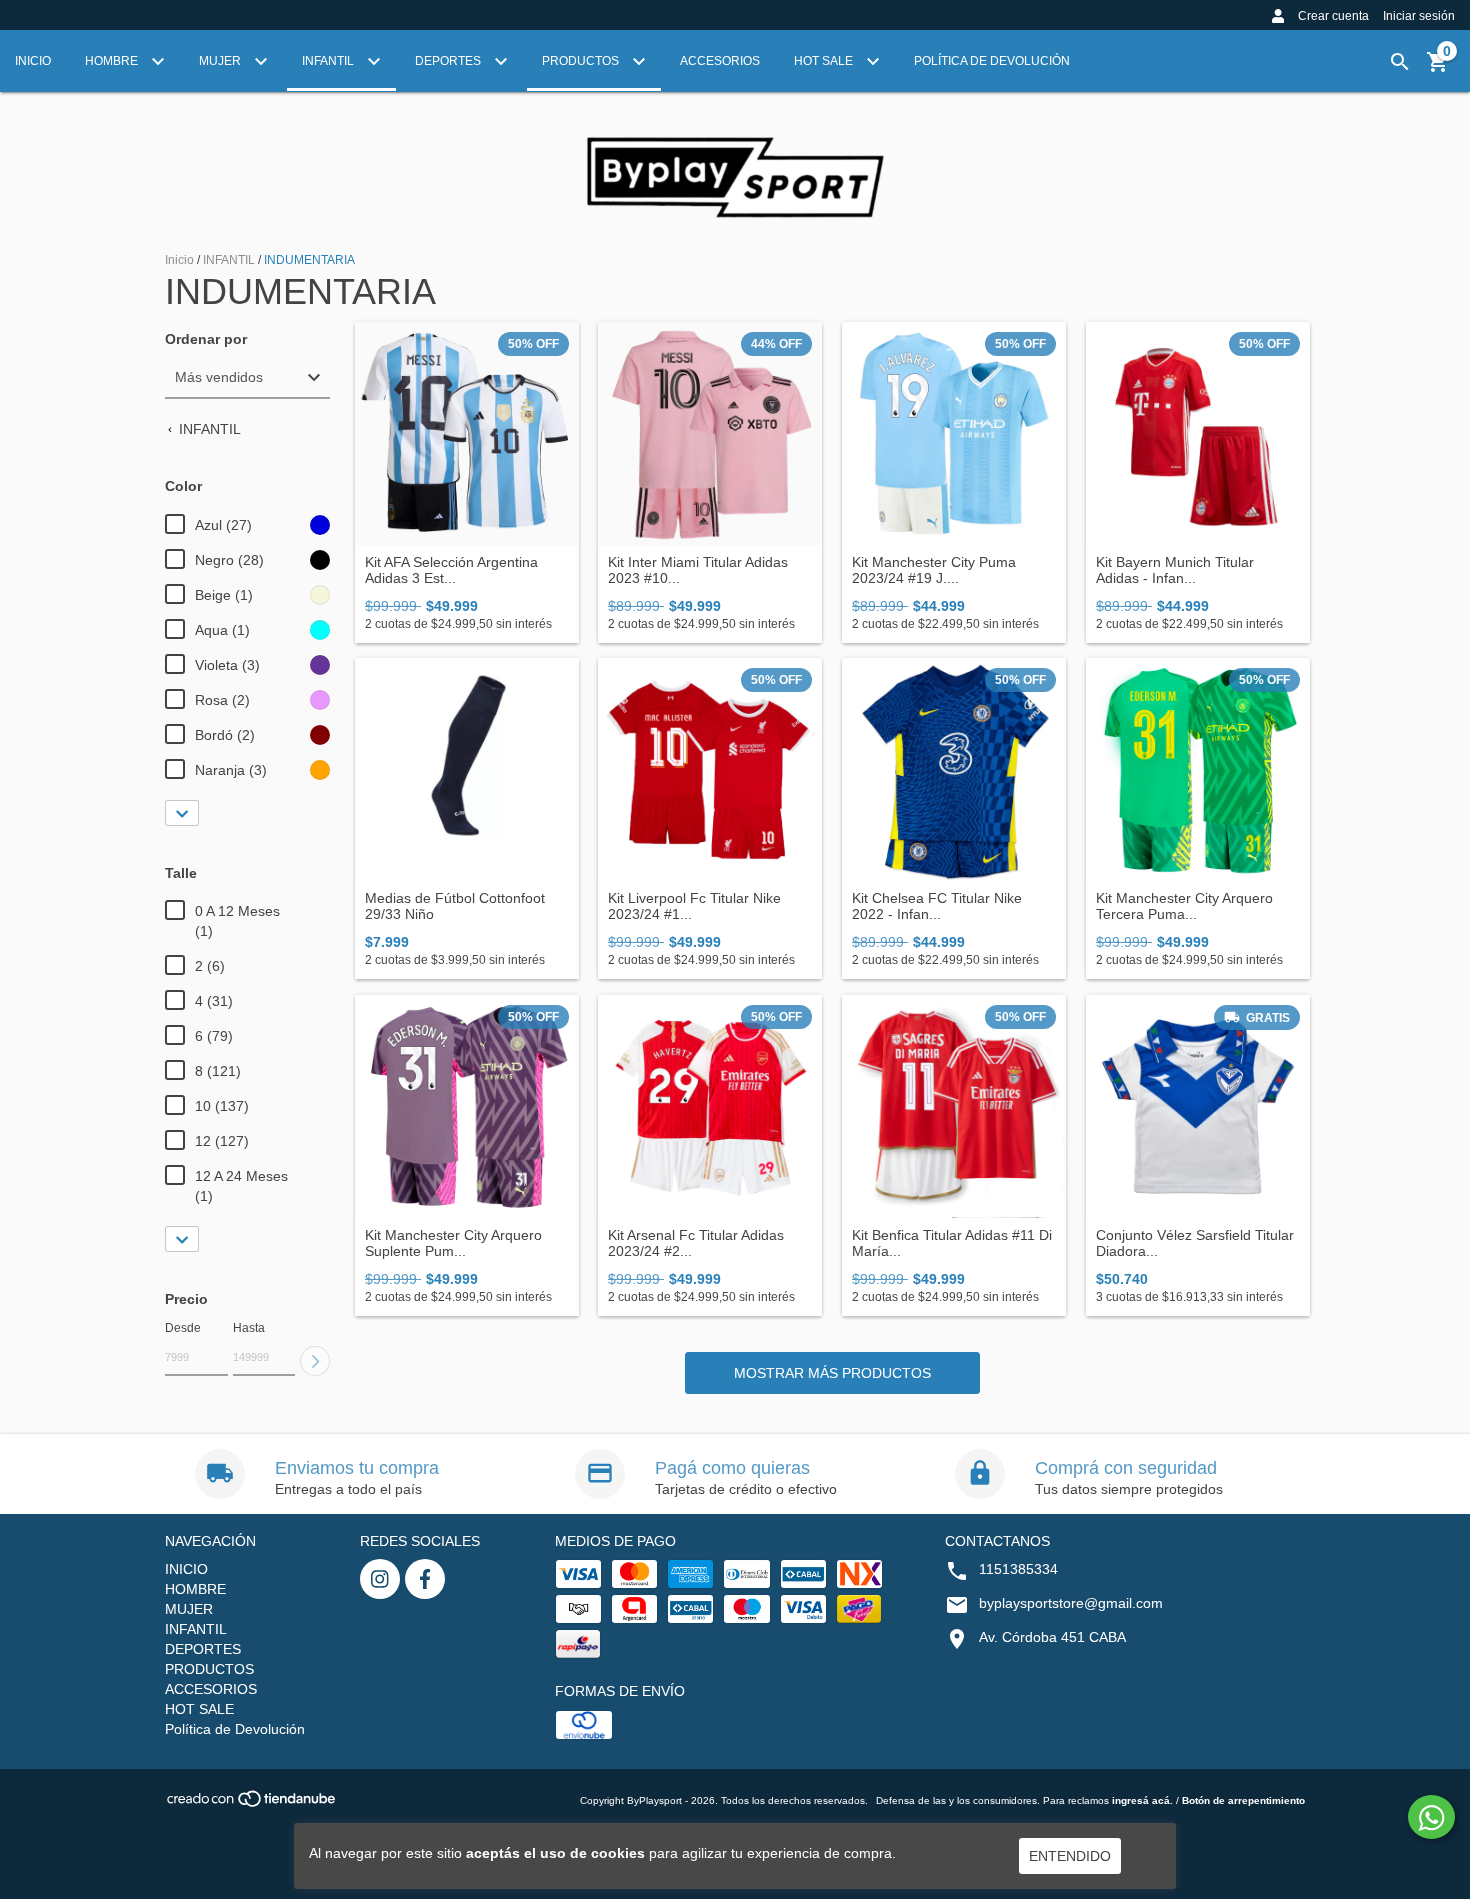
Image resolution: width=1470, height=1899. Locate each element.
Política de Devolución (992, 61)
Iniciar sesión (1419, 16)
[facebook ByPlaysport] (425, 1579)
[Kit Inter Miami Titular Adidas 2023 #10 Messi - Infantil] (710, 434)
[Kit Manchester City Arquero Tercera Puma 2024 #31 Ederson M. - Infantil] (1198, 770)
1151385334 (1018, 1569)
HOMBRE (113, 61)
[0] (1438, 69)
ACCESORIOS (720, 61)
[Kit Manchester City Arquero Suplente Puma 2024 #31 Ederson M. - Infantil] (467, 1107)
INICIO (33, 61)
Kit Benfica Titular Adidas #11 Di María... (952, 1243)
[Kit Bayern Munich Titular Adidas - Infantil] (1198, 434)
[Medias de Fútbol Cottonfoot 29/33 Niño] (467, 770)
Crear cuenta (1333, 16)
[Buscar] (1400, 62)
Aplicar (315, 1361)
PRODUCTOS (582, 61)
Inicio (179, 260)
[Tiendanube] (252, 1805)
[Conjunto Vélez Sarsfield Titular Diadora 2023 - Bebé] (1198, 1107)
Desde (183, 1328)
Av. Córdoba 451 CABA (1052, 1637)
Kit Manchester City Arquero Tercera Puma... (1184, 906)
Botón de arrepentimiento (1243, 1800)
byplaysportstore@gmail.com (1071, 1603)
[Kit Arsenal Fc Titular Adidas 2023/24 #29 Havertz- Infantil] (710, 1107)
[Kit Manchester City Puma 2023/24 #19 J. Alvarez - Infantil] (954, 434)
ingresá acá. (1142, 1800)
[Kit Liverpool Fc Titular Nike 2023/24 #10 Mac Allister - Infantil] (710, 770)
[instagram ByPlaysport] (380, 1579)
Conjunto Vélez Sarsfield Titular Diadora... (1195, 1243)
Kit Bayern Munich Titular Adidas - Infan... (1175, 570)
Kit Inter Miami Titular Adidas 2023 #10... (698, 570)
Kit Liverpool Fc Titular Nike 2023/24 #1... (694, 906)
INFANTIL (329, 61)
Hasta (249, 1328)
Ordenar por (206, 339)
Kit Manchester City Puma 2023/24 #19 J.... (934, 570)
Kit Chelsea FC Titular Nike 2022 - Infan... (937, 906)
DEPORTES (449, 61)
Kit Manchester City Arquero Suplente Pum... (453, 1243)
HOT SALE (825, 61)
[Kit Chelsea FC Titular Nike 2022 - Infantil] (954, 770)
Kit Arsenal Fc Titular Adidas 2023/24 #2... (696, 1243)
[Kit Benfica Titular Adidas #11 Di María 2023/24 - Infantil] (954, 1107)
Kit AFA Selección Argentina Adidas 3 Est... (451, 570)
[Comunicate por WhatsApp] (1431, 1817)
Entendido (1070, 1856)
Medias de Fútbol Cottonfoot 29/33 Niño (455, 906)
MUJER (221, 61)
